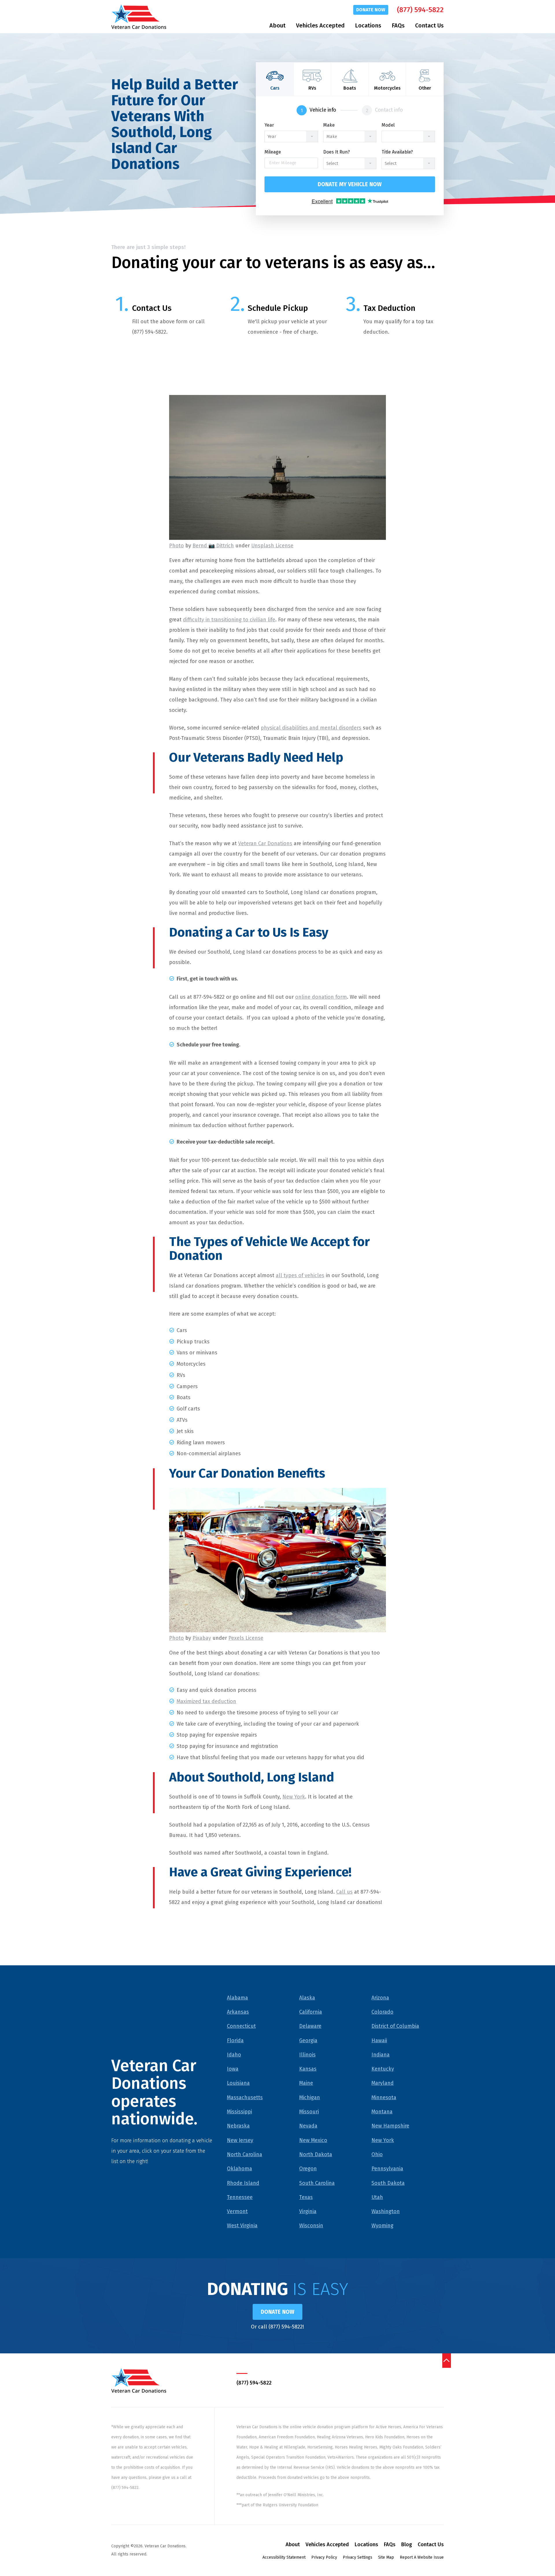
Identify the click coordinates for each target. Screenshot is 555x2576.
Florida (235, 2041)
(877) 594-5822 (420, 10)
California (311, 2012)
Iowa (233, 2069)
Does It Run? (336, 152)
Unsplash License (272, 546)
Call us (344, 1892)
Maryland (383, 2083)
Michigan (310, 2097)
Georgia (308, 2041)
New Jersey (240, 2140)
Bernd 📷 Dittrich (213, 546)
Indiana (381, 2055)
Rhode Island (243, 2183)
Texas (306, 2197)
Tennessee (240, 2197)
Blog (407, 2544)
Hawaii (379, 2041)
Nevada (308, 2126)
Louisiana (238, 2083)
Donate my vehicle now (350, 184)
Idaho (234, 2055)
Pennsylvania (387, 2169)
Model (388, 125)
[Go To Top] (447, 2361)
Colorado (382, 2012)
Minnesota (384, 2097)
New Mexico (313, 2140)
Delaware (310, 2026)
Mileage (273, 152)
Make (329, 125)
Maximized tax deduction (206, 1701)
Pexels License (246, 1638)
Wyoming (382, 2226)
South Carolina (317, 2183)
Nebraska (238, 2126)
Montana (382, 2112)
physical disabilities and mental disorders (311, 728)
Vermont (237, 2211)
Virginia (308, 2211)
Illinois (307, 2055)
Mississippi (239, 2112)
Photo (176, 546)
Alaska (307, 1998)
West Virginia (242, 2226)
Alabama (237, 1998)
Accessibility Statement (284, 2557)
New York (294, 1797)
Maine (306, 2083)
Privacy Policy (324, 2557)
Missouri (309, 2112)
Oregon (308, 2169)
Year (269, 125)
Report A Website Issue (422, 2557)
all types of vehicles (300, 1275)
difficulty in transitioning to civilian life (229, 620)
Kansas (308, 2069)
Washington (386, 2211)
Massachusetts (245, 2097)
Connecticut (241, 2026)
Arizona (380, 1998)
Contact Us (429, 25)
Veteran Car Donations (265, 843)
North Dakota (316, 2154)
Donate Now (371, 10)
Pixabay (202, 1638)
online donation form (321, 997)
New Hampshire (390, 2126)
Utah (377, 2197)
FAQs (398, 25)
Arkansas (238, 2012)
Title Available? (397, 152)
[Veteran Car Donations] (139, 17)
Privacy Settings (358, 2557)
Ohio (377, 2154)
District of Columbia (395, 2026)
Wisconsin (311, 2226)
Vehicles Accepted (320, 25)
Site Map (386, 2557)
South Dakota (388, 2183)
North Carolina (245, 2154)
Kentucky (383, 2069)
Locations (368, 25)
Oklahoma (239, 2169)
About (277, 25)
